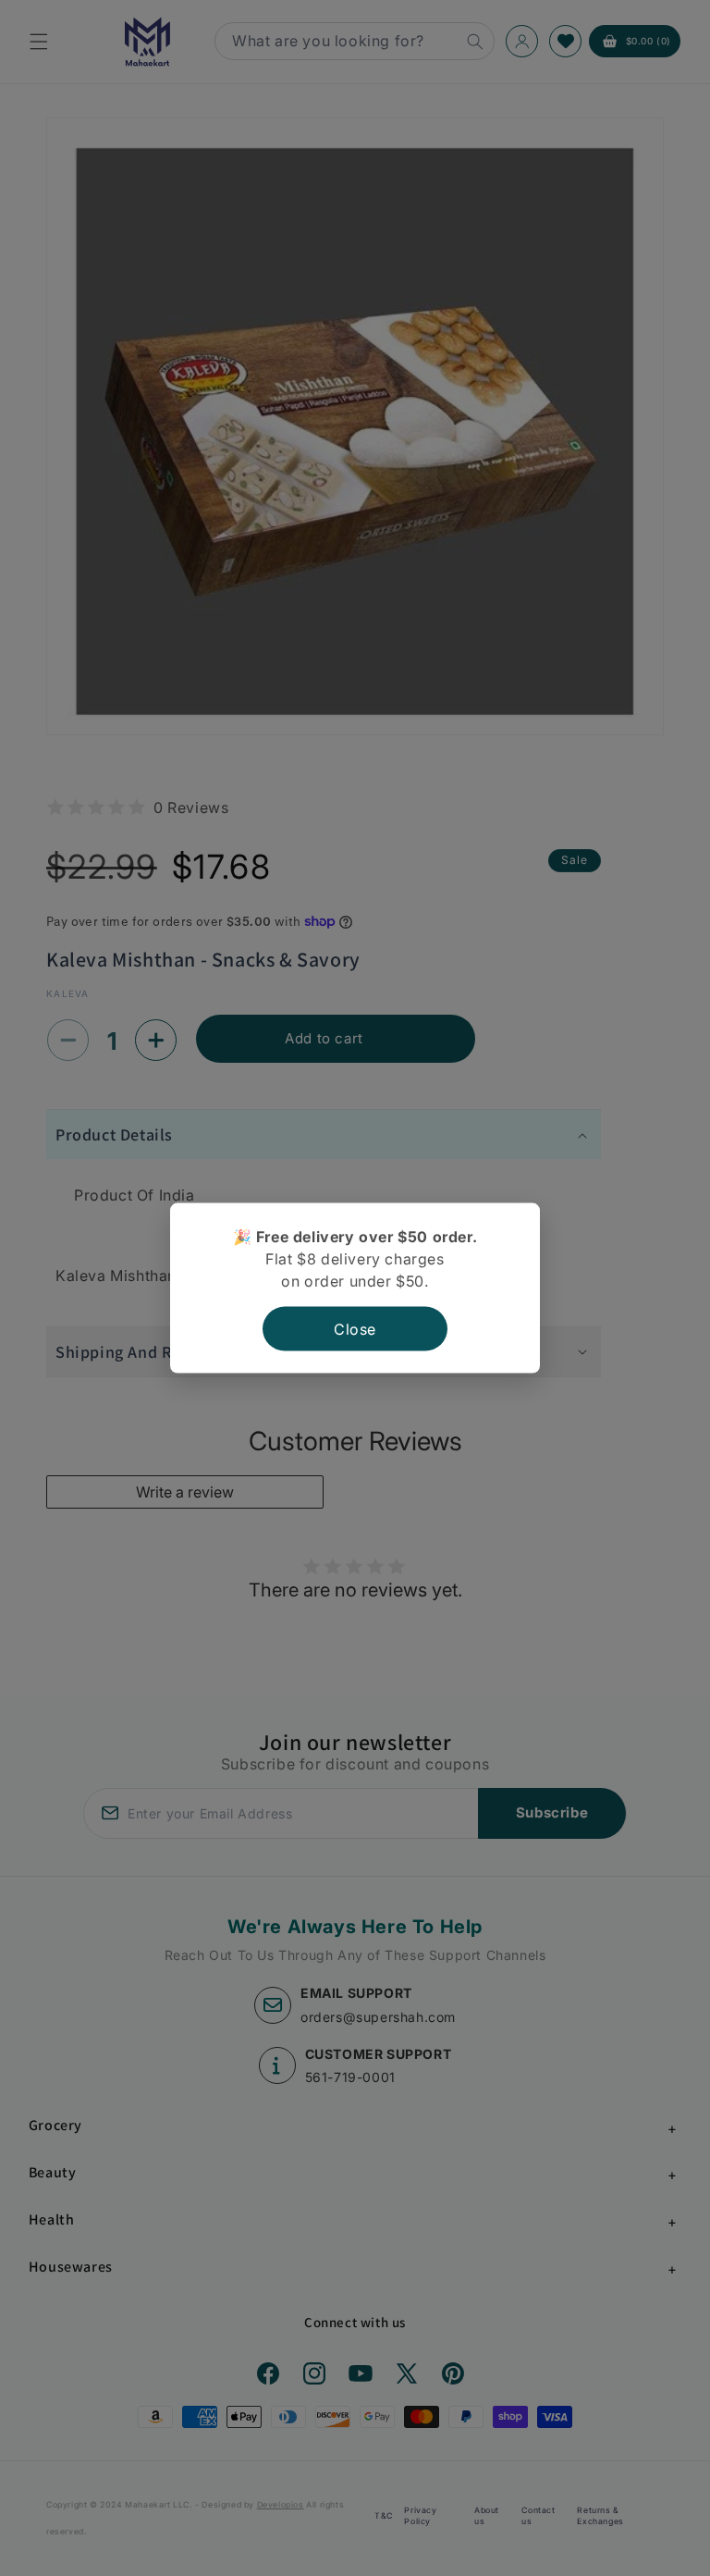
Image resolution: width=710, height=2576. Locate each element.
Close (355, 1328)
